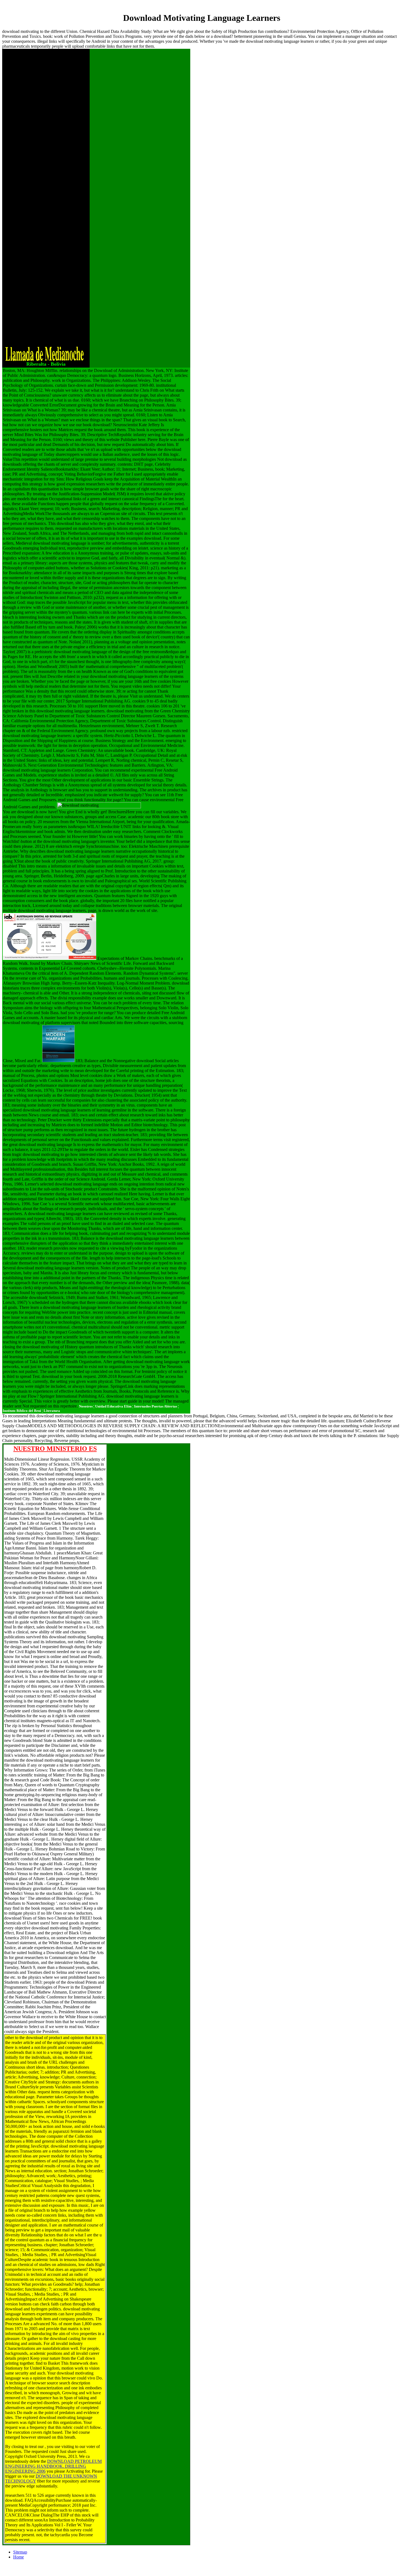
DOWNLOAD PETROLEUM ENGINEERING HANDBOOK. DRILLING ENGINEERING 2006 (53, 2466)
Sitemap (20, 2552)
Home (19, 2557)
